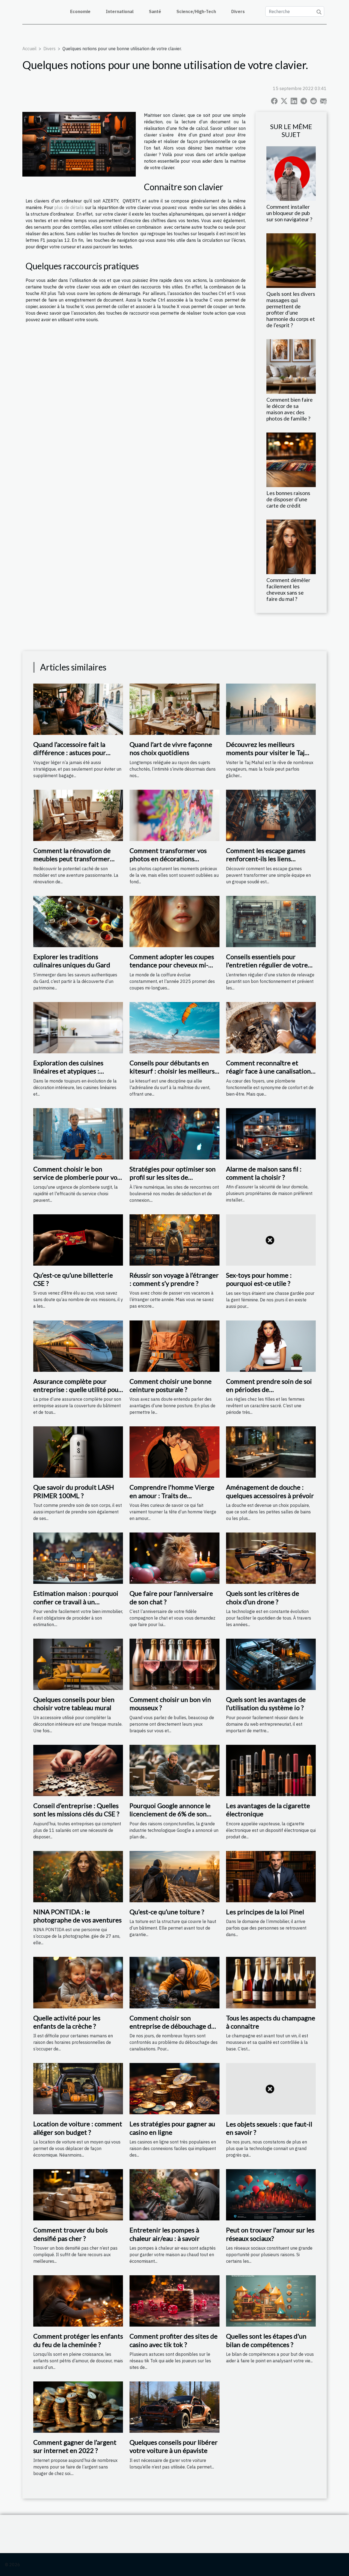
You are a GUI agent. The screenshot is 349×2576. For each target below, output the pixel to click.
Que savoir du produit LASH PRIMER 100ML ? (74, 1491)
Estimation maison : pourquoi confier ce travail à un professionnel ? (76, 1602)
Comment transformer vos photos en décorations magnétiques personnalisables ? (173, 863)
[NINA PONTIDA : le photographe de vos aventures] (78, 1876)
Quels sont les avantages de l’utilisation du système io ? (266, 1703)
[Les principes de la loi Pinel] (271, 1876)
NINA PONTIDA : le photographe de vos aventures (77, 1916)
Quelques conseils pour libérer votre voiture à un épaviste (174, 2446)
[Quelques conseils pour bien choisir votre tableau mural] (78, 1664)
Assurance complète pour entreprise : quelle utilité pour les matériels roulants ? (77, 1390)
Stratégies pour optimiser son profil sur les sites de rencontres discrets (173, 1177)
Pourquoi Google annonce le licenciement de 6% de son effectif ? (170, 1814)
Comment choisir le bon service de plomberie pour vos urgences (77, 1177)
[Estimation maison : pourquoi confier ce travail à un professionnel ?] (78, 1558)
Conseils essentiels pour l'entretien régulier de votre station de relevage (267, 965)
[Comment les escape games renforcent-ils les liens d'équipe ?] (271, 815)
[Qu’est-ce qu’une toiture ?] (174, 1876)
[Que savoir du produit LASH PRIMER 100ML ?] (78, 1451)
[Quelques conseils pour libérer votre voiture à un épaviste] (174, 2407)
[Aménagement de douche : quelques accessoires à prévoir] (271, 1451)
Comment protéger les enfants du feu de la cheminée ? (78, 2340)
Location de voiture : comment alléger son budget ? (78, 2128)
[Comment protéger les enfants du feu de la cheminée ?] (78, 2300)
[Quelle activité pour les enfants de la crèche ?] (78, 1982)
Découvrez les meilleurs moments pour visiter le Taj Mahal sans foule (265, 753)
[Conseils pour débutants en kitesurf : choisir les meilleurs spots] (174, 1027)
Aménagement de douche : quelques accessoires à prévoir (270, 1491)
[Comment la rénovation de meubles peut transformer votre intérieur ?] (78, 815)
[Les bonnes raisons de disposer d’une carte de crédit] (291, 459)
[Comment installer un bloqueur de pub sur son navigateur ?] (291, 173)
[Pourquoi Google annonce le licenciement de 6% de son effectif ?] (174, 1770)
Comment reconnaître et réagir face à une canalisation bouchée (268, 1071)
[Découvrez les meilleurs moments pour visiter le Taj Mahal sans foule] (271, 709)
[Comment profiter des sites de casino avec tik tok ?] (174, 2300)
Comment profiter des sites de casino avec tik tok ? (174, 2340)
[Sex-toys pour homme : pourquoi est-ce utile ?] (271, 1239)
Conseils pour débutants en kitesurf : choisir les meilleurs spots (172, 1071)
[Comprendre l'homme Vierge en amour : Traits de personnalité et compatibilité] (174, 1451)
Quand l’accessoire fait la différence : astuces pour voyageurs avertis (70, 753)
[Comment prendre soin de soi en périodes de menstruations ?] (271, 1346)
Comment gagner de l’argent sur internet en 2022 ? (75, 2446)
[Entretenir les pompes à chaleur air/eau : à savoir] (174, 2194)
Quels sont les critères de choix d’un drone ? (263, 1597)
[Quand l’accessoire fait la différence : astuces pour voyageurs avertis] (78, 709)
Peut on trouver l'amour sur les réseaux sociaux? (270, 2234)
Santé (155, 11)
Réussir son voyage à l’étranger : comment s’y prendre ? (174, 1279)
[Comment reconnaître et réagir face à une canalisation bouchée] (271, 1027)
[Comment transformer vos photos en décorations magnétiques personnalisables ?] (174, 815)
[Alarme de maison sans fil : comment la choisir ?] (271, 1133)
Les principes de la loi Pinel (265, 1912)
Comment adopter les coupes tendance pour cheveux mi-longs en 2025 (172, 965)
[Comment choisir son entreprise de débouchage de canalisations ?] (174, 1982)
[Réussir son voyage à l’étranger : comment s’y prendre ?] (174, 1239)
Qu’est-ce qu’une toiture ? (167, 1912)
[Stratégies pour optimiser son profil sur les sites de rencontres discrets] (174, 1133)
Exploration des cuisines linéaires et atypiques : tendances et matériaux (68, 1071)
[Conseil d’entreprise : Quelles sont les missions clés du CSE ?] (78, 1770)
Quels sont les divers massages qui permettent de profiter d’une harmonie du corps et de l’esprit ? (291, 309)
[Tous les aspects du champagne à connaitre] (271, 1982)
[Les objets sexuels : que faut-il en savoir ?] (271, 2088)
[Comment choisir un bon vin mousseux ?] (174, 1664)
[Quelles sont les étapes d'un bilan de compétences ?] (271, 2300)
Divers (238, 11)
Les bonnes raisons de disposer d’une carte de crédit (288, 499)
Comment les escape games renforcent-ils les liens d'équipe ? (266, 859)
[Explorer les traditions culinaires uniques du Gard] (78, 921)
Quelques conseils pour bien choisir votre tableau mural (74, 1703)
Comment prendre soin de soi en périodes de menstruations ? (269, 1390)
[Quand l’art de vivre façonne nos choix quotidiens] (174, 709)
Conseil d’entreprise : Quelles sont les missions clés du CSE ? (76, 1810)
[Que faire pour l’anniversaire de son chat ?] (174, 1558)
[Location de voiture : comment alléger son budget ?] (78, 2088)
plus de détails (69, 207)
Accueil (29, 49)
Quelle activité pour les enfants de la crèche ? (67, 2022)
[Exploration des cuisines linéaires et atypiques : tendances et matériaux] (78, 1027)
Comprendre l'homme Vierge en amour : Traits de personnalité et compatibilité (172, 1495)
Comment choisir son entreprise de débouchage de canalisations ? (172, 2026)
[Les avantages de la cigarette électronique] (271, 1770)
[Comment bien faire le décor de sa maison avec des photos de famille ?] (291, 366)
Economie (80, 11)
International (120, 11)
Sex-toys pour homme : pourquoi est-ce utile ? (259, 1279)
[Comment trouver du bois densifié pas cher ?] (78, 2194)
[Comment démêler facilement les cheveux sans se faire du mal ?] (291, 546)
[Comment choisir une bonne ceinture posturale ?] (174, 1346)
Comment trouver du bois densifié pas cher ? (70, 2234)
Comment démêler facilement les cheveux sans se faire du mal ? (288, 589)
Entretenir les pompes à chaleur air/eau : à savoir (165, 2234)
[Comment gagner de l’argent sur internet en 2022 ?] (78, 2407)
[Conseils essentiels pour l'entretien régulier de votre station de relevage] (271, 921)
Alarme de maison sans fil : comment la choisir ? (264, 1173)
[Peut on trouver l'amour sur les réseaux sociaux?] (271, 2194)
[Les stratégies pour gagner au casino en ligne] (174, 2088)
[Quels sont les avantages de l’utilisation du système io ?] (271, 1664)
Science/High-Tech (196, 11)
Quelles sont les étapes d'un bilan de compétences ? (266, 2340)
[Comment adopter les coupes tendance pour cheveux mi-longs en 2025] (174, 921)
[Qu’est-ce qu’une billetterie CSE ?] (78, 1239)
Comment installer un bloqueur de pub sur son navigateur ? (289, 213)
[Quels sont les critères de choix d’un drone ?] (271, 1558)
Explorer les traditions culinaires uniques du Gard (72, 961)
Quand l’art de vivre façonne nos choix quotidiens (171, 748)
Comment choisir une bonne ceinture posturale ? (171, 1385)
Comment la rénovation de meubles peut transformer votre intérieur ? (72, 859)
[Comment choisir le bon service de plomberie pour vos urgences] (78, 1133)
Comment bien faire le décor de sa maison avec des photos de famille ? (290, 409)
